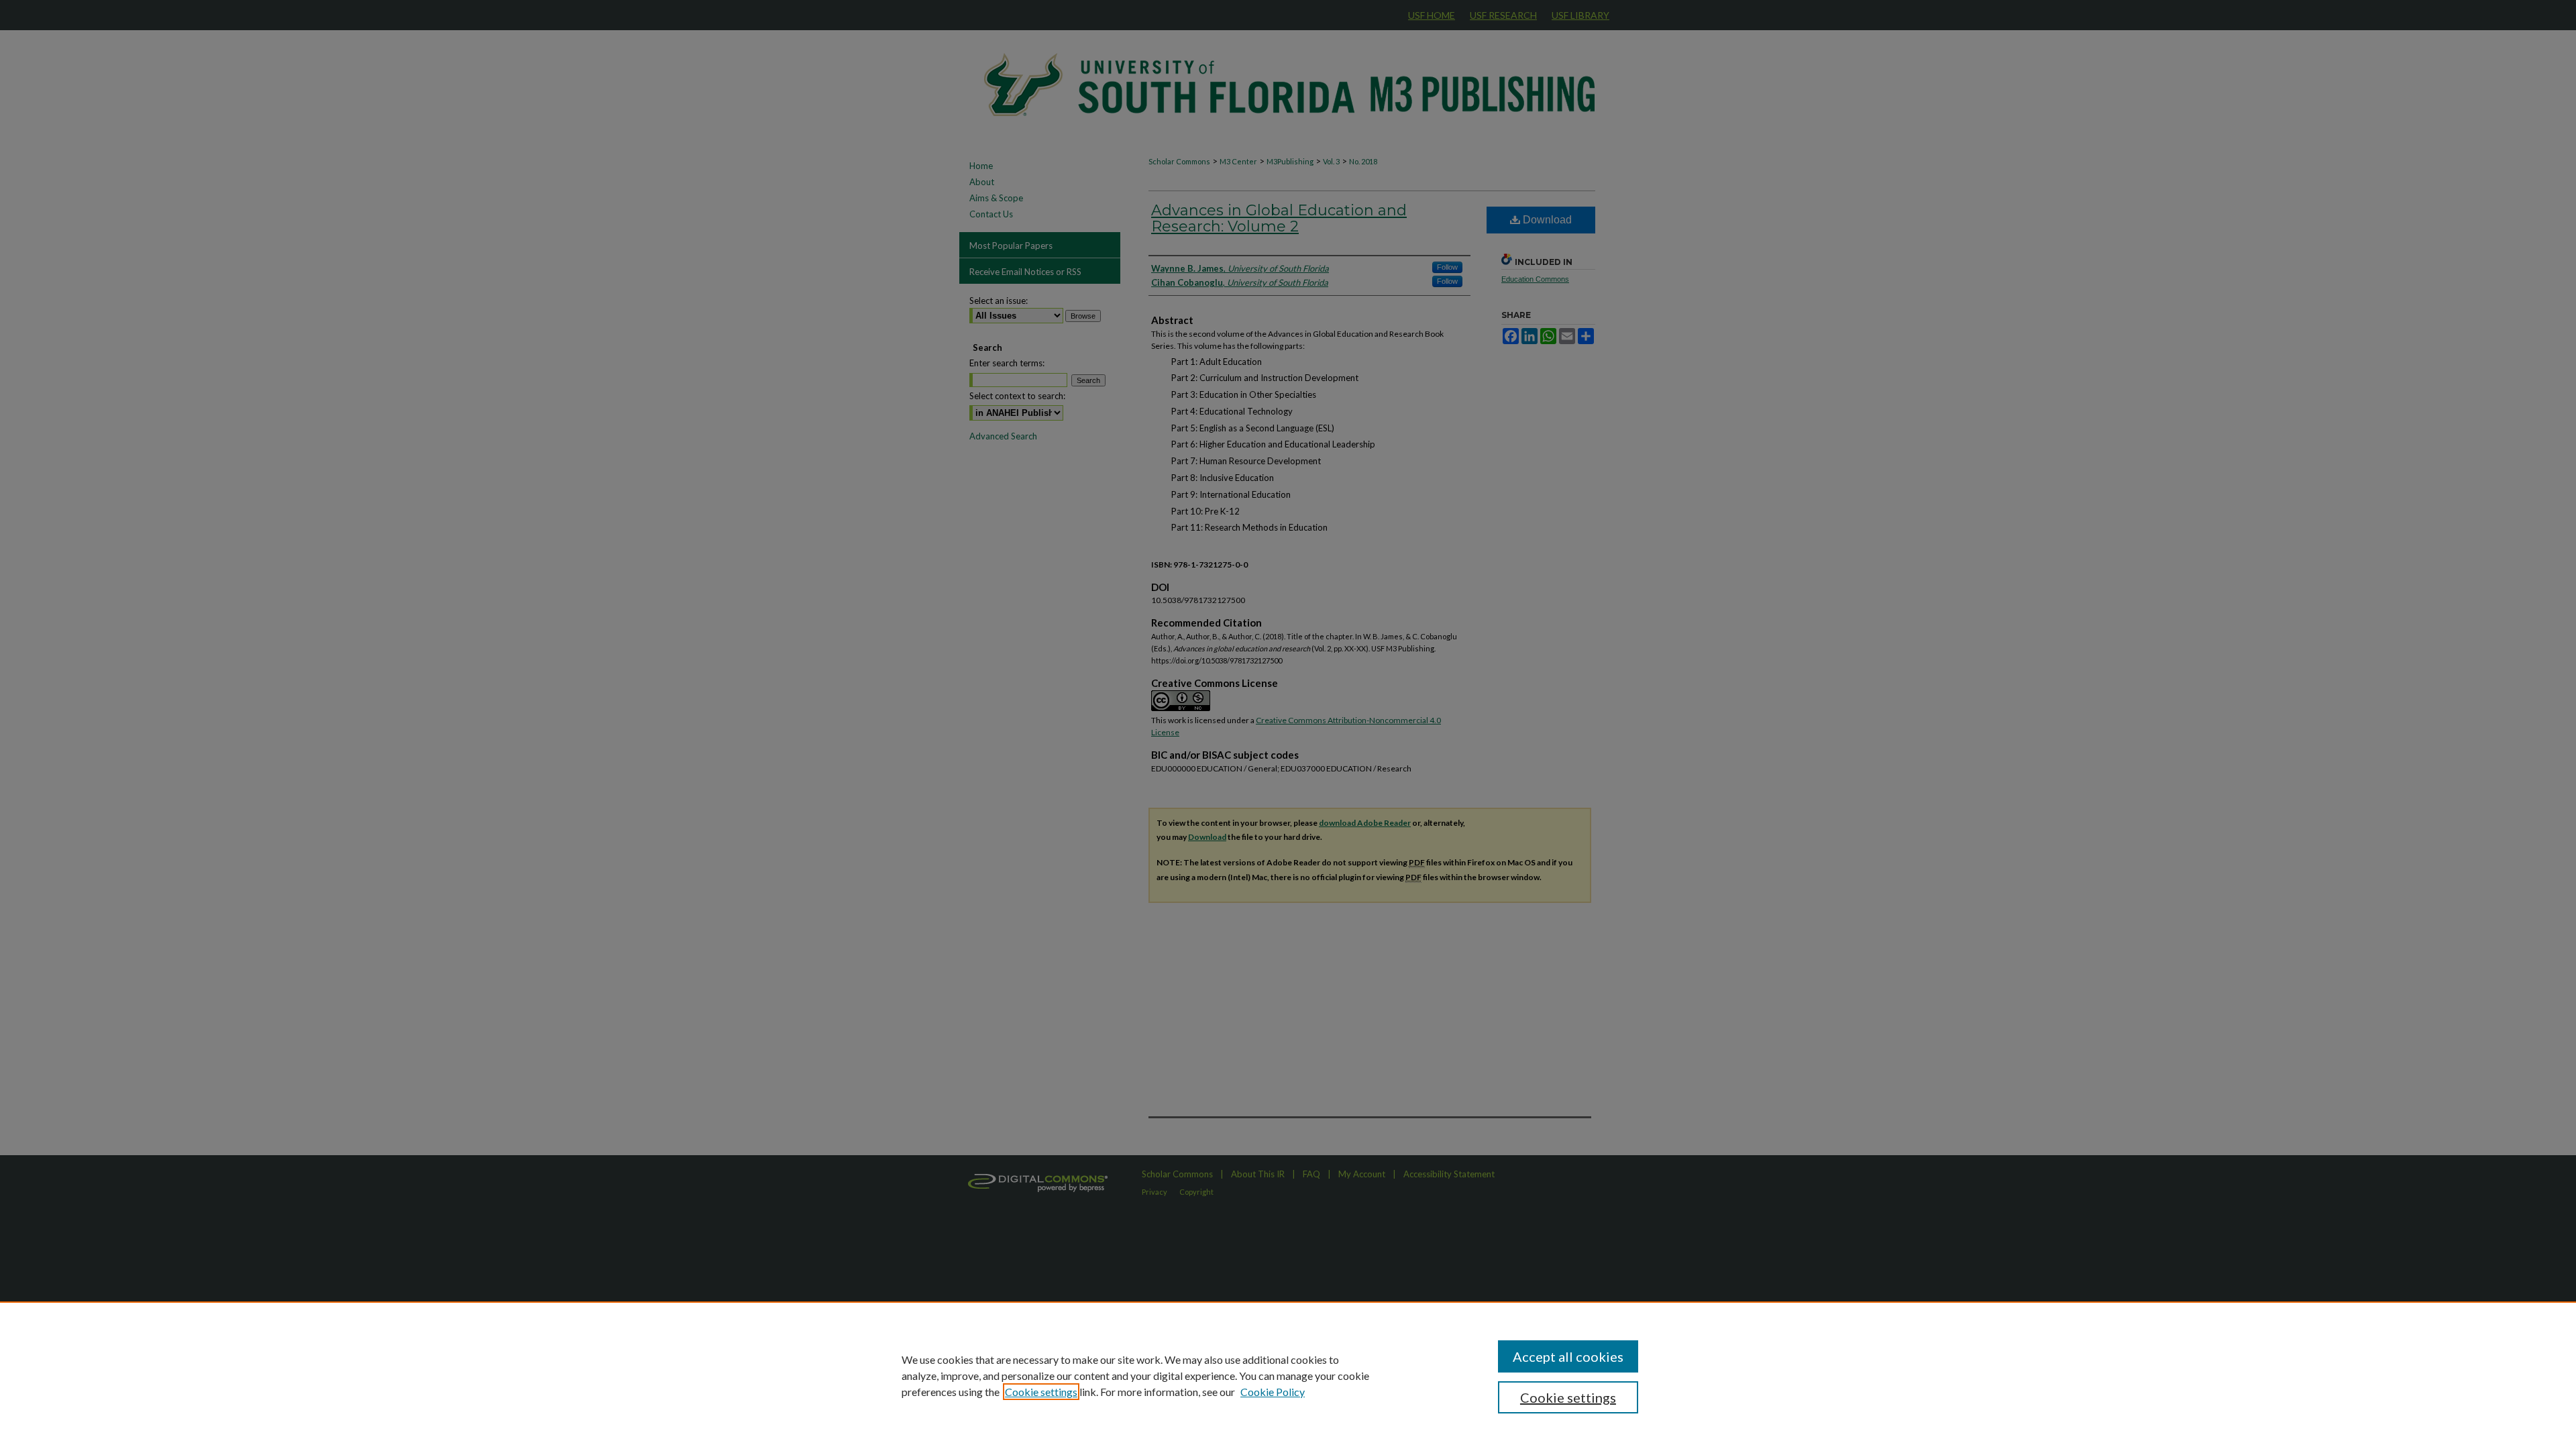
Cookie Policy (1273, 1392)
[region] (1288, 1375)
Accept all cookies (1568, 1356)
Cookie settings (1041, 1392)
